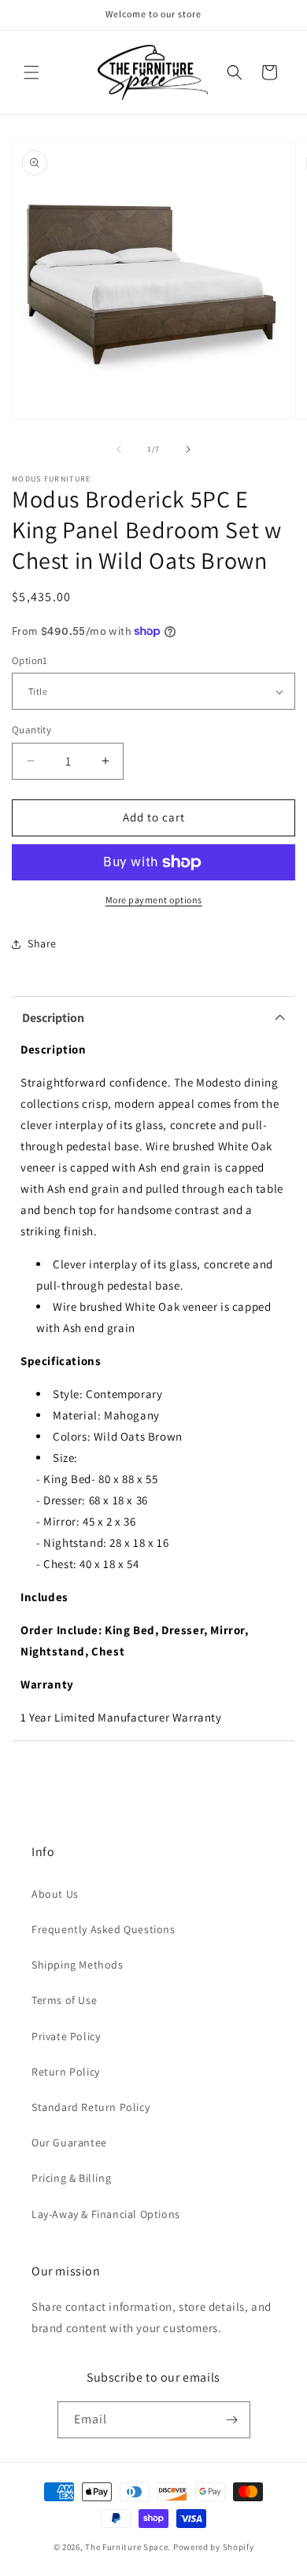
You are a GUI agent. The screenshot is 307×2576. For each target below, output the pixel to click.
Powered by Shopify (214, 2547)
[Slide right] (188, 449)
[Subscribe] (232, 2420)
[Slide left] (119, 449)
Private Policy (66, 2036)
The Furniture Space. (128, 2547)
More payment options (154, 900)
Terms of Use (64, 2000)
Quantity (31, 730)
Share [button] (42, 943)
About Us (55, 1894)
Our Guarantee (69, 2142)
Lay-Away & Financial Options (106, 2214)
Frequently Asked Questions (104, 1929)
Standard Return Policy (91, 2107)
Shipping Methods (78, 1965)
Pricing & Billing (71, 2178)
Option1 (30, 661)
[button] (31, 72)
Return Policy (66, 2072)
